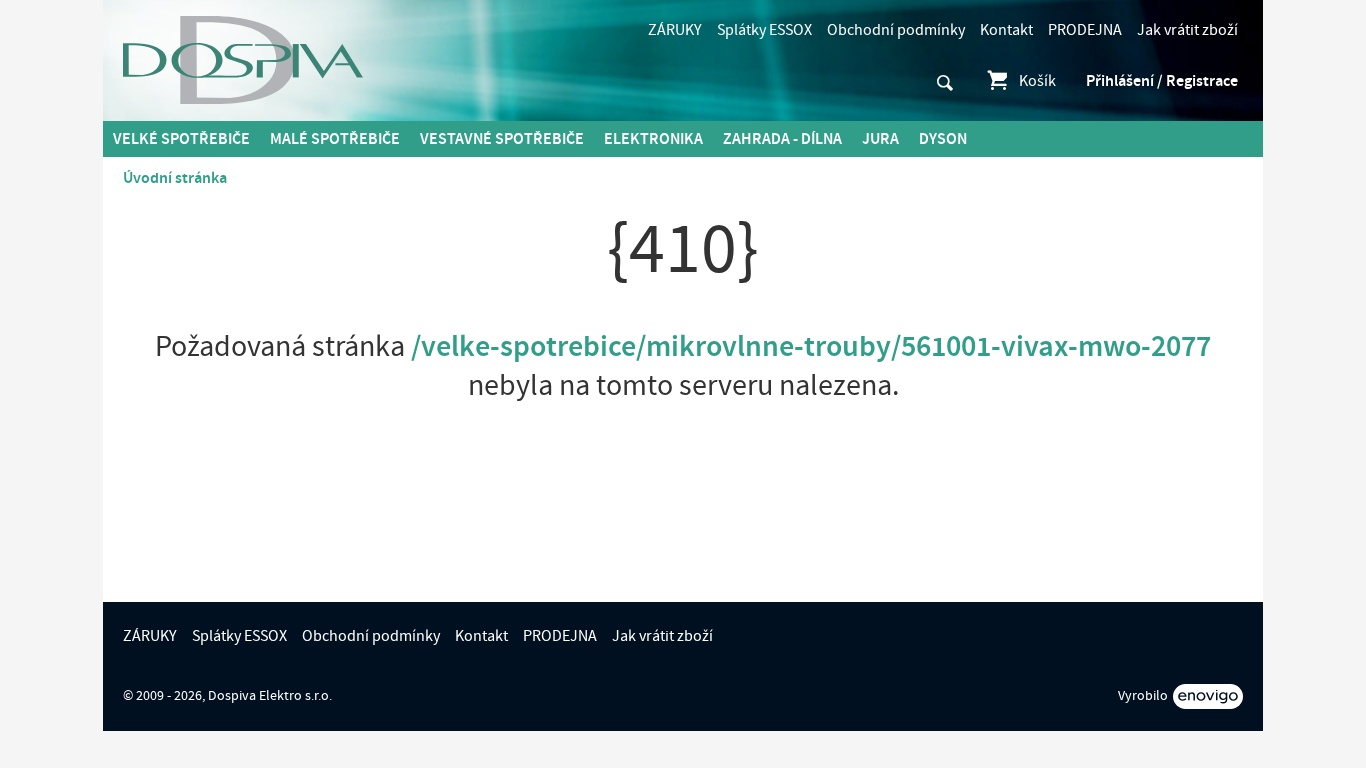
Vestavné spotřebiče (502, 139)
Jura (880, 139)
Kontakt (1006, 30)
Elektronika (653, 139)
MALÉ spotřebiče (335, 139)
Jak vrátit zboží (1187, 30)
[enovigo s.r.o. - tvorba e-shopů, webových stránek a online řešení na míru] (1208, 696)
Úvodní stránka (175, 178)
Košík (1037, 81)
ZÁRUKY (675, 30)
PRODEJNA (1085, 30)
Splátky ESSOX (764, 30)
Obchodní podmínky (896, 30)
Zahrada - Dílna (782, 139)
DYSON (943, 139)
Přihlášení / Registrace (1162, 81)
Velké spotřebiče (181, 139)
